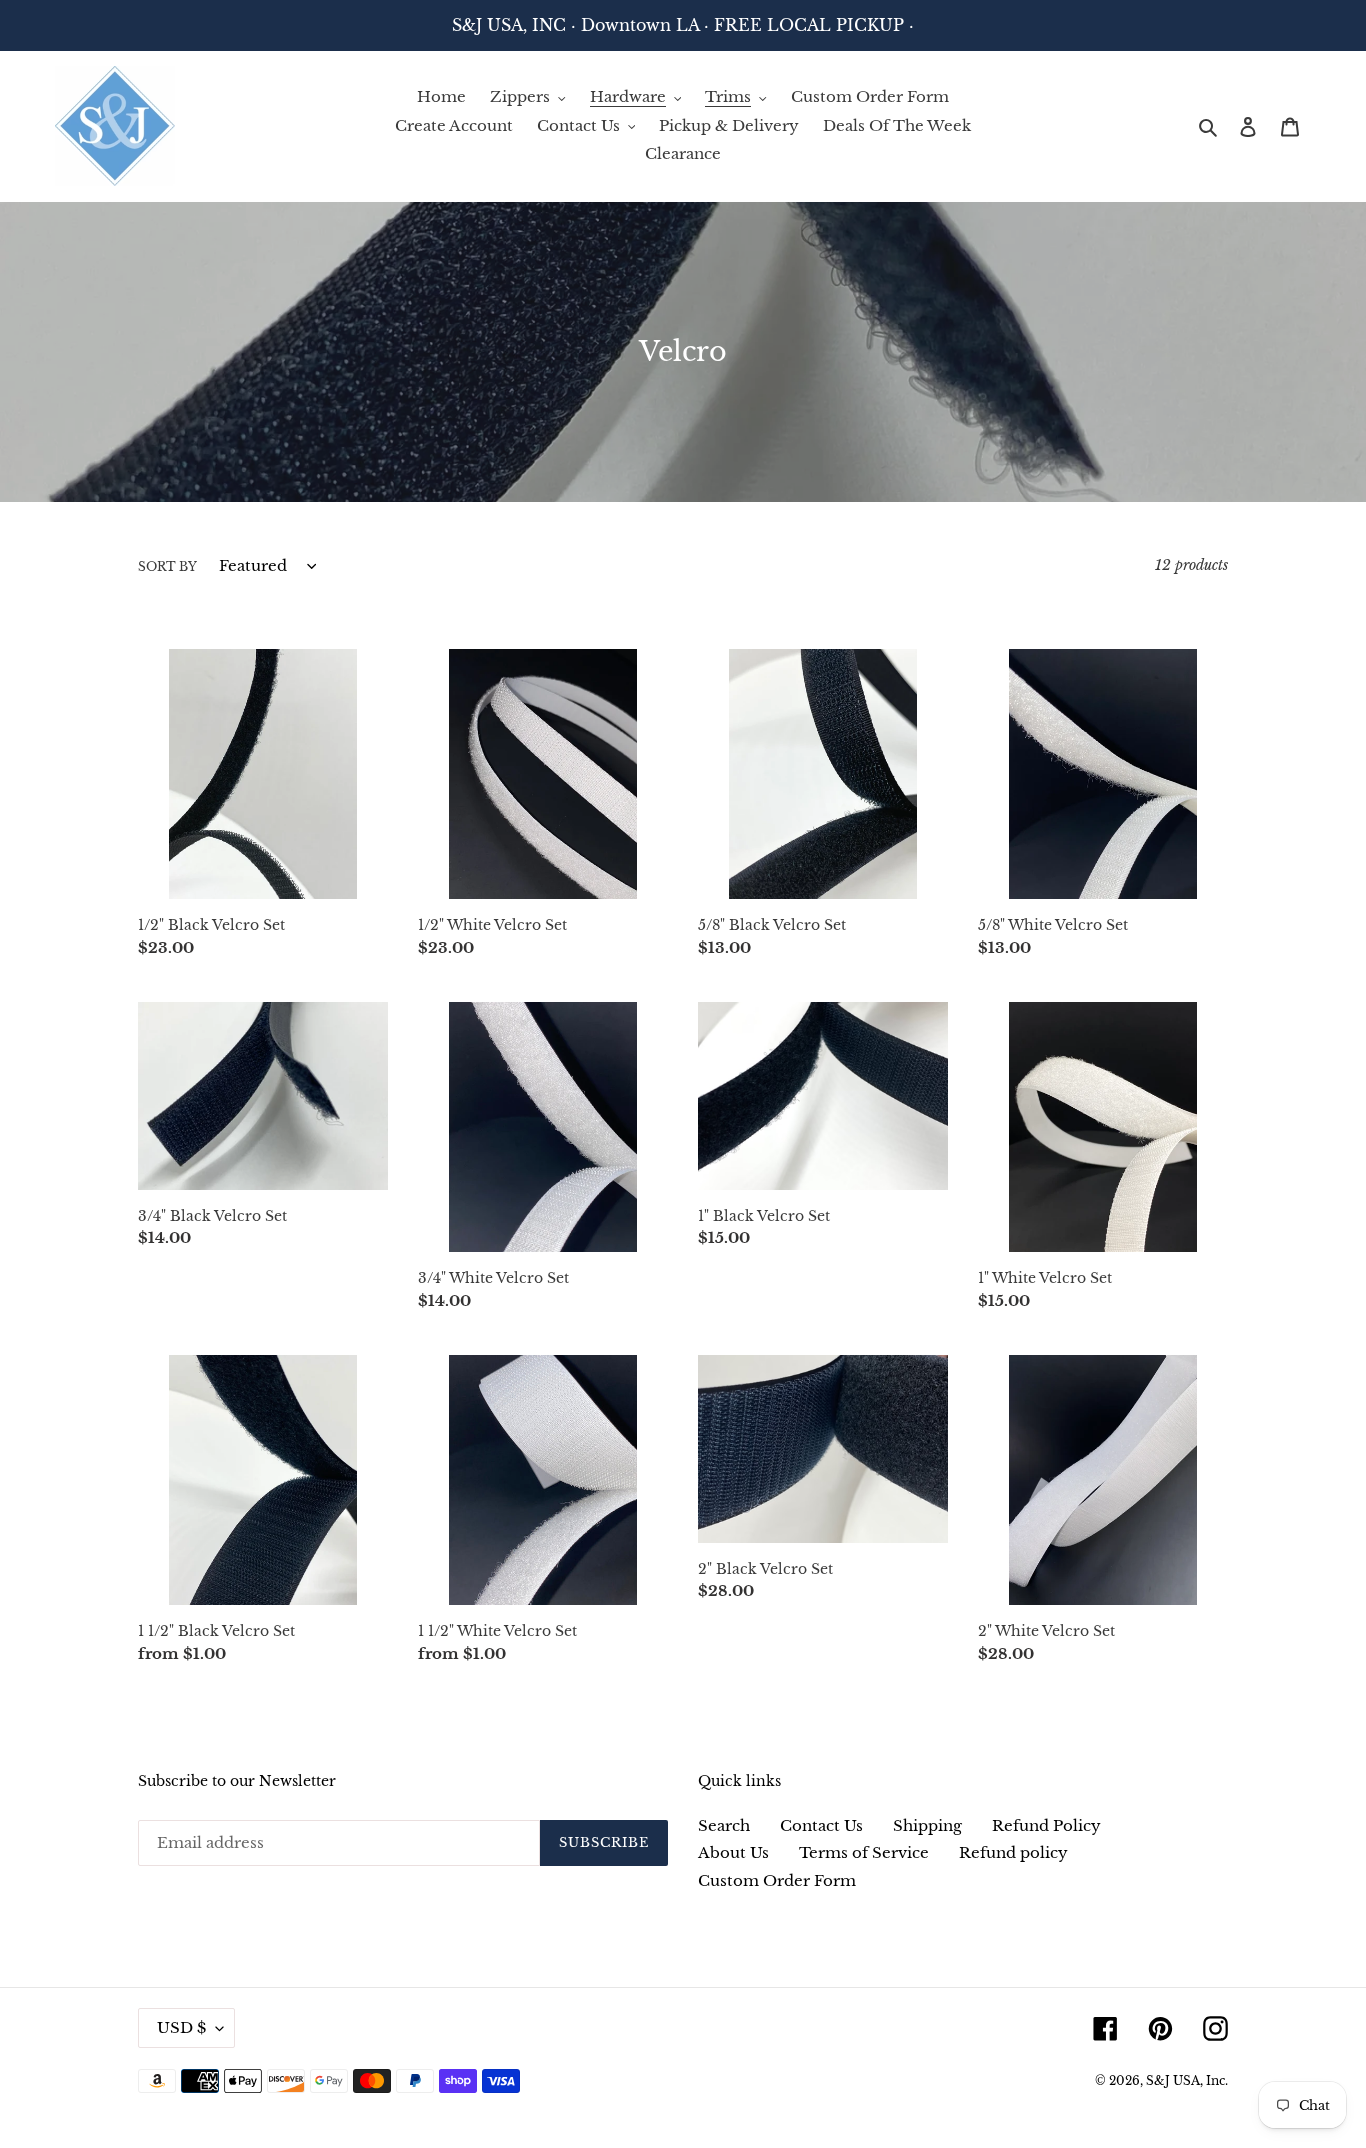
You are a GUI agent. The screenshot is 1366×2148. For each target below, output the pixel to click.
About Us (733, 1852)
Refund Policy (1046, 1825)
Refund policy (1013, 1852)
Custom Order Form (777, 1880)
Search (724, 1825)
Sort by (167, 566)
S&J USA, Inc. (1187, 2080)
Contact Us (821, 1825)
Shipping (927, 1825)
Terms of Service (864, 1852)
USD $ (181, 2027)
